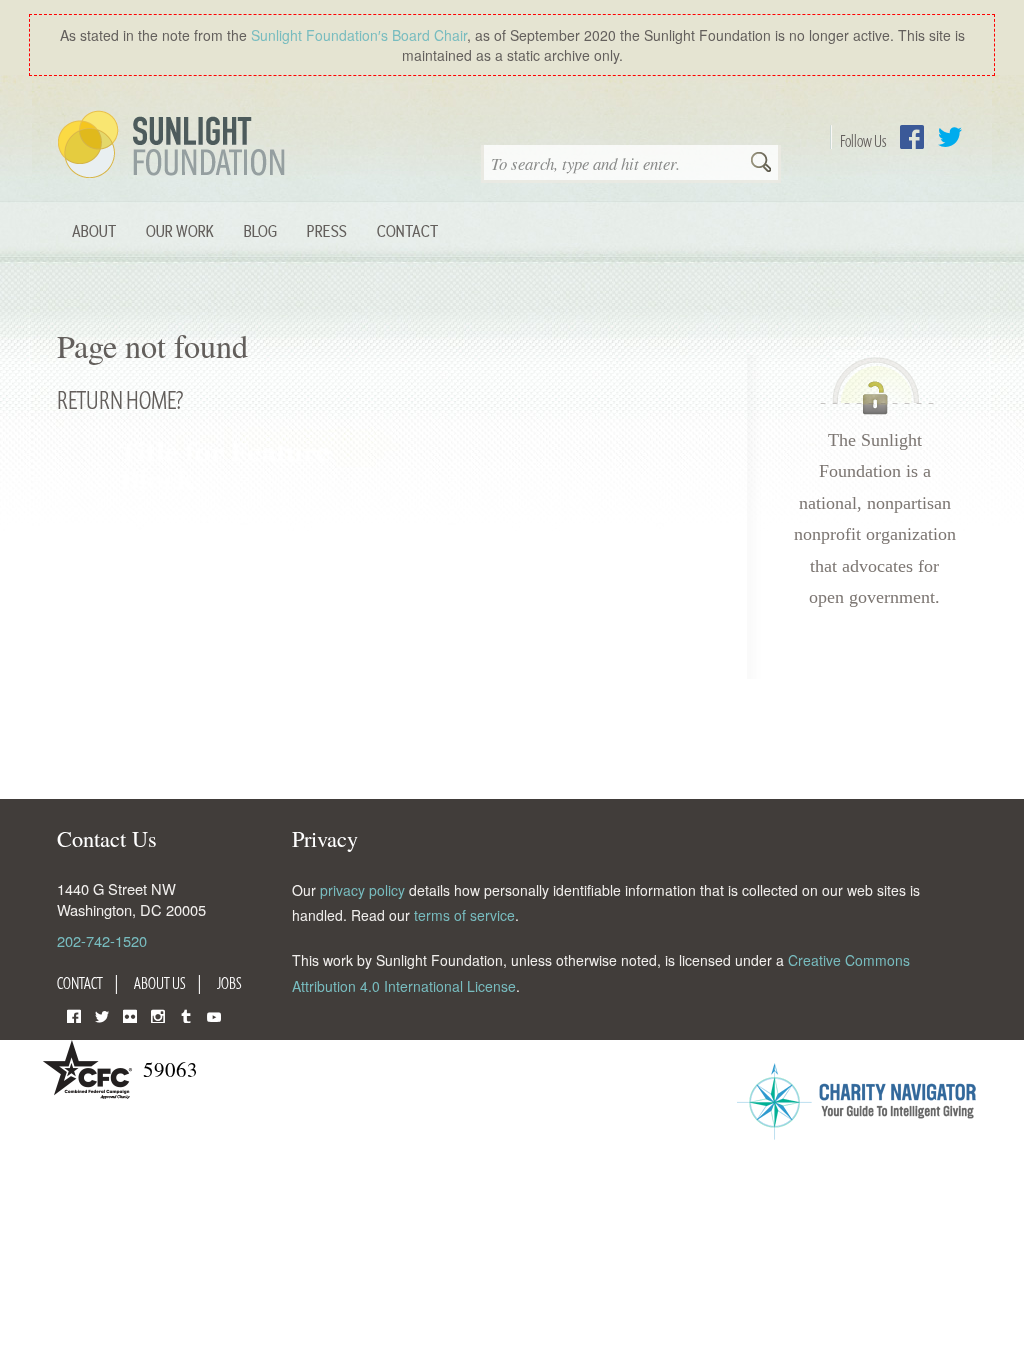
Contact (407, 230)
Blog (260, 230)
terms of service (464, 915)
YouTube (214, 1014)
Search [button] (761, 164)
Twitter (950, 137)
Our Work (180, 230)
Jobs (229, 983)
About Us (160, 983)
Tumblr (186, 1014)
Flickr (130, 1014)
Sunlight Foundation (175, 146)
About (94, 230)
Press (327, 230)
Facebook (912, 137)
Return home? (120, 399)
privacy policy (362, 890)
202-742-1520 (102, 940)
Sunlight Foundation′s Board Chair (359, 35)
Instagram (158, 1014)
